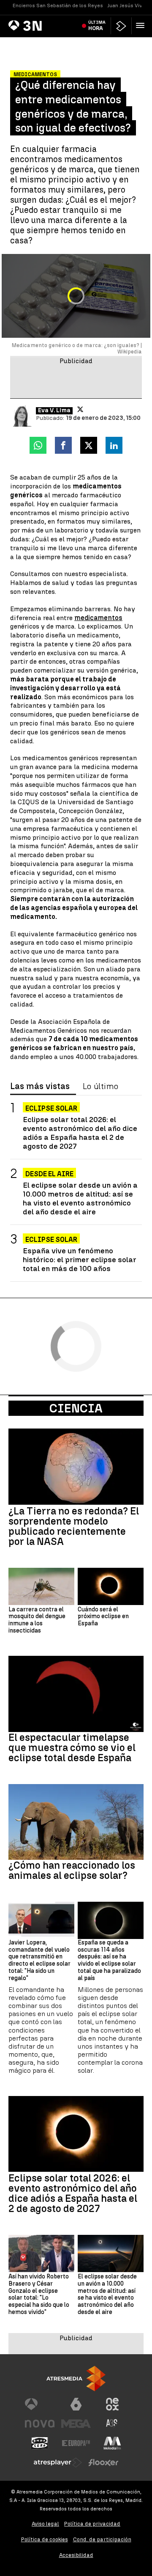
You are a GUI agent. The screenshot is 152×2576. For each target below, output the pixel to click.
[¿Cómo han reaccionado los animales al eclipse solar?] (76, 1822)
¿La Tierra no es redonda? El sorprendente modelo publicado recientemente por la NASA (74, 1526)
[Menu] (142, 25)
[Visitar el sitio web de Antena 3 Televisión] (40, 2404)
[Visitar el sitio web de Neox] (112, 2404)
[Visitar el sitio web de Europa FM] (76, 2443)
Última (97, 25)
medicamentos (98, 618)
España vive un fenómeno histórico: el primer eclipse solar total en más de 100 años (80, 1259)
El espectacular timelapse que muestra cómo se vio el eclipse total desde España (72, 1748)
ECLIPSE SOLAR (51, 1240)
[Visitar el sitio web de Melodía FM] (112, 2443)
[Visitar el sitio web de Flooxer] (103, 2463)
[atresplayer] (121, 26)
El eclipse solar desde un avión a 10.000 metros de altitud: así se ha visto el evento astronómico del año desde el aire (80, 1198)
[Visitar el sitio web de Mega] (76, 2424)
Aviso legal (45, 2524)
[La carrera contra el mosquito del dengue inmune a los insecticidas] (41, 1586)
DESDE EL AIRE (49, 1174)
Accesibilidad (76, 2555)
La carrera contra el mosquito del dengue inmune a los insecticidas (37, 1620)
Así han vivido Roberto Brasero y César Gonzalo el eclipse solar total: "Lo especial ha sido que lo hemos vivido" (39, 2295)
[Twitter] (80, 409)
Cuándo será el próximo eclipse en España (103, 1617)
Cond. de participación (102, 2539)
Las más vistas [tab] (40, 1087)
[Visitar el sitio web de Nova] (40, 2424)
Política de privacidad (92, 2524)
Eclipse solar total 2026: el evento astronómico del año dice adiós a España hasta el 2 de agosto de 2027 (80, 1133)
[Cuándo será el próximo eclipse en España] (111, 1586)
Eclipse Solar (51, 1108)
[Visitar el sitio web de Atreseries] (112, 2424)
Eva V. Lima (54, 411)
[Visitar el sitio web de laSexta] (76, 2404)
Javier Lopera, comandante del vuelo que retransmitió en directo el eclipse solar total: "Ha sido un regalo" (39, 1961)
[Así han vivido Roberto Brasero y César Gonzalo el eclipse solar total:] (41, 2253)
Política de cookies (45, 2539)
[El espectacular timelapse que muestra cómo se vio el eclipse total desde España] (76, 1694)
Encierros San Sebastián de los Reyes (58, 6)
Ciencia (76, 1408)
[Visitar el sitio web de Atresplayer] (58, 2463)
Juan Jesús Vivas (128, 6)
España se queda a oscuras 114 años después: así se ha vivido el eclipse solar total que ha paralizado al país (109, 1961)
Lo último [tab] (100, 1087)
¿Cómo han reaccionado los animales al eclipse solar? (72, 1870)
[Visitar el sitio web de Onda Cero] (40, 2443)
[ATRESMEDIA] (76, 2379)
